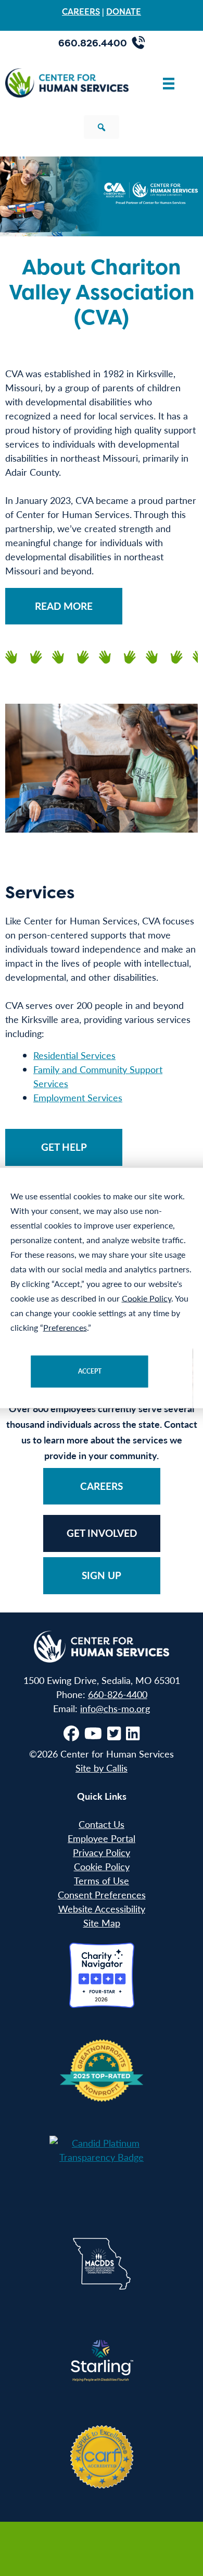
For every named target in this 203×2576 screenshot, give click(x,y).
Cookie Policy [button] (147, 1298)
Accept (90, 1371)
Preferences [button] (65, 1327)
